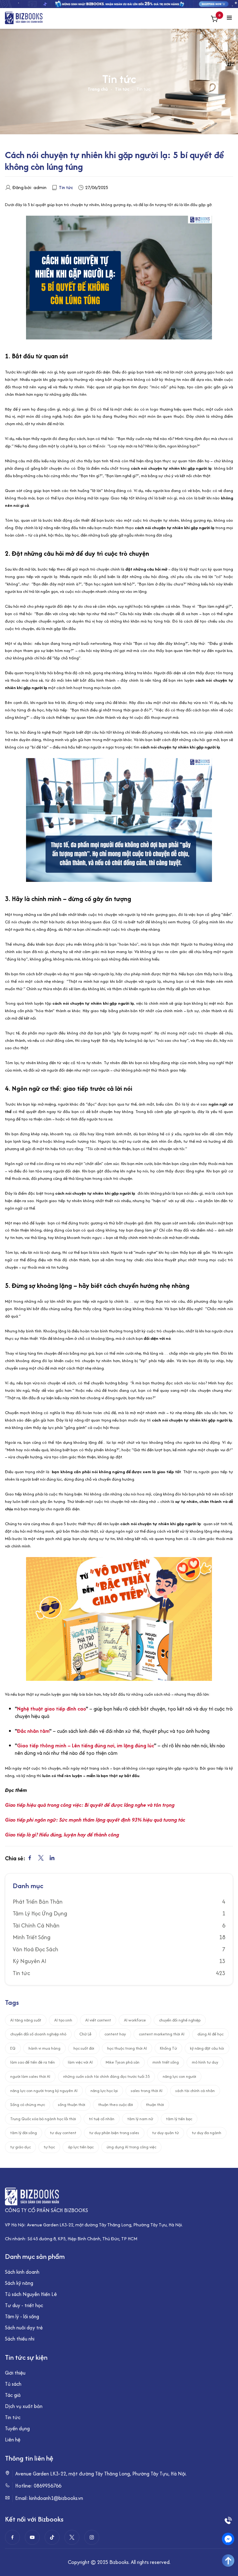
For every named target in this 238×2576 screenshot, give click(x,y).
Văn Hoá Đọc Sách (35, 1949)
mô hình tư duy (205, 2062)
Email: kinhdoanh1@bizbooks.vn (49, 2498)
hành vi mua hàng (44, 2048)
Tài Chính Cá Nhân (36, 1926)
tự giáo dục (20, 2147)
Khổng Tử (168, 2048)
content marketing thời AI (162, 2034)
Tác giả (13, 2395)
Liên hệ (13, 2440)
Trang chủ (98, 89)
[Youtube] (32, 2537)
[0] (214, 20)
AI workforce (135, 2020)
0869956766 (48, 2486)
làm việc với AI (80, 2062)
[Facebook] (12, 2537)
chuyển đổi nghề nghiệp (180, 2020)
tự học (49, 2147)
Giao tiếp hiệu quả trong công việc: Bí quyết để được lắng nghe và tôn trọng (90, 1805)
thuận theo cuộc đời (116, 2105)
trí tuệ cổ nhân (102, 2119)
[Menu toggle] (229, 18)
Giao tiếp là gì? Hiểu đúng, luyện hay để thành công (62, 1835)
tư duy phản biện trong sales (114, 2133)
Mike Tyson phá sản (123, 2062)
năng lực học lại (104, 2091)
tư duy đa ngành (207, 2133)
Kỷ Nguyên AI (29, 1961)
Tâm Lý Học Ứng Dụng (40, 1914)
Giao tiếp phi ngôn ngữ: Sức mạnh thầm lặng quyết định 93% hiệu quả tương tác (95, 1820)
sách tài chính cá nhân (195, 2091)
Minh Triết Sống (32, 1937)
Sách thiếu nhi (20, 2339)
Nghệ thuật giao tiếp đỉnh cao (51, 1709)
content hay (115, 2034)
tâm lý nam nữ (140, 2119)
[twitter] (72, 2537)
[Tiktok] (52, 2537)
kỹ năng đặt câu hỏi (207, 2048)
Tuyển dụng (17, 2428)
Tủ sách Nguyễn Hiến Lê (31, 2294)
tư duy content (63, 2133)
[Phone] (228, 2520)
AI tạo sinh (63, 2020)
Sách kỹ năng (19, 2283)
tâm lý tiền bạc (179, 2119)
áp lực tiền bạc (81, 2147)
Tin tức (122, 89)
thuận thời (155, 2105)
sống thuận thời (72, 2105)
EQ (13, 2048)
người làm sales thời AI (30, 2076)
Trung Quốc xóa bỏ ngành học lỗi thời (43, 2119)
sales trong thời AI (147, 2091)
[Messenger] (228, 2539)
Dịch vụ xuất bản (24, 2406)
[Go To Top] (228, 2561)
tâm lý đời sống (24, 2133)
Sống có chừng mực (28, 2105)
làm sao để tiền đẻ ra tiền (33, 2062)
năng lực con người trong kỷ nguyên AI (44, 2091)
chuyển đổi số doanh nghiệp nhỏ (38, 2034)
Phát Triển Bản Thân (38, 1902)
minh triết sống (166, 2062)
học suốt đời (84, 2048)
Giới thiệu (15, 2373)
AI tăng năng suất (26, 2020)
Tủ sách (13, 2384)
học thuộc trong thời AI (127, 2048)
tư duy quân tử (165, 2133)
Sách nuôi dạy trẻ (24, 2328)
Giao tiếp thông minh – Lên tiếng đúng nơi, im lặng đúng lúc (86, 1745)
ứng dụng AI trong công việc (131, 2147)
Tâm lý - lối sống (22, 2316)
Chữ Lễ (85, 2034)
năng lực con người (179, 2076)
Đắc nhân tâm (33, 1731)
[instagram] (92, 2537)
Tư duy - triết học (24, 2305)
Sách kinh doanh (22, 2272)
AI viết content (98, 2020)
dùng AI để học (210, 2034)
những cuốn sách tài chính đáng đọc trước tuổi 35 (106, 2076)
